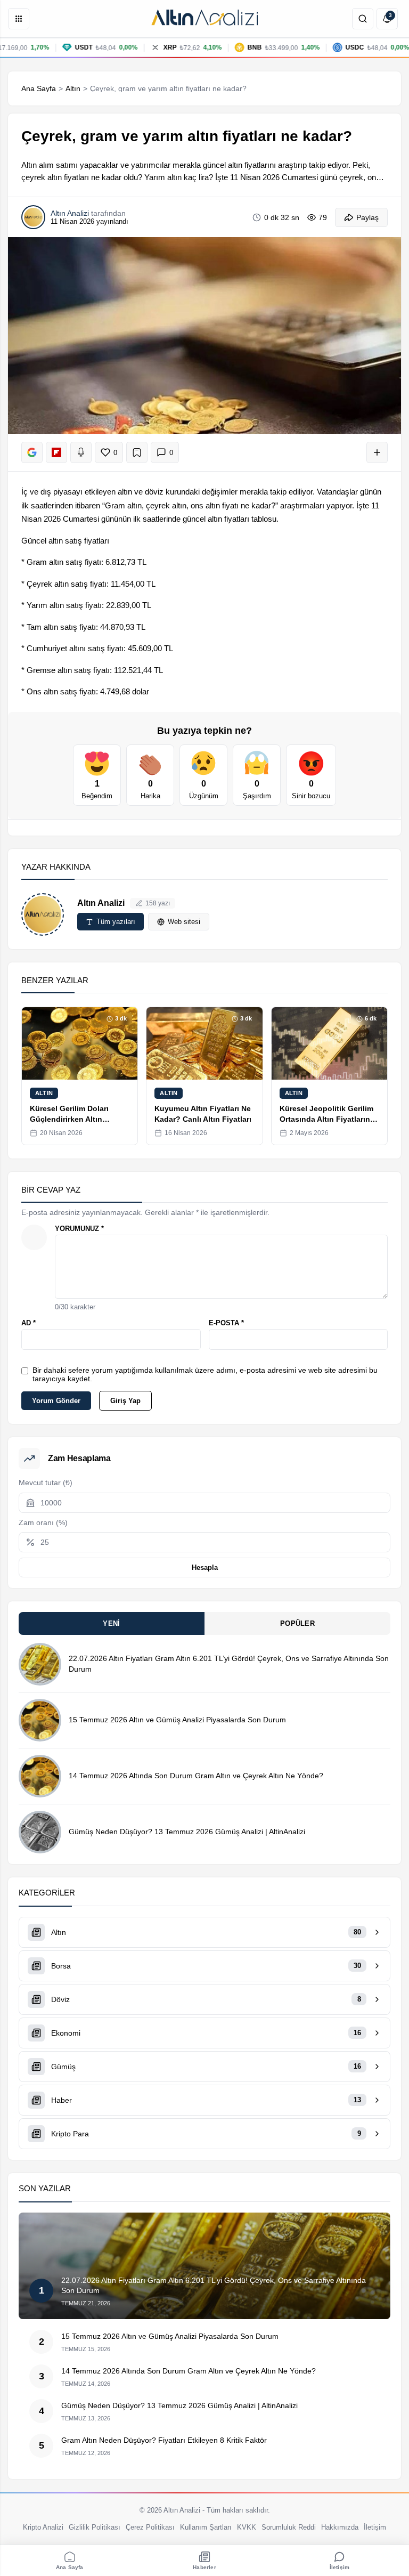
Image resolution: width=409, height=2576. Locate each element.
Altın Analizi (101, 903)
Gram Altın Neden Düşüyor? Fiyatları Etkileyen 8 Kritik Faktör (164, 2440)
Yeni (111, 1623)
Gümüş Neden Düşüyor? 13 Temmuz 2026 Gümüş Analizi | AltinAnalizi (187, 1832)
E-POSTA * (226, 1323)
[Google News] (32, 452)
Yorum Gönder (56, 1401)
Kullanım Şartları (206, 2527)
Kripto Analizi (43, 2527)
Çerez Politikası (150, 2527)
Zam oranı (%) (43, 1522)
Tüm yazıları (116, 922)
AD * (28, 1323)
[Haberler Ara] (363, 19)
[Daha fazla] (377, 452)
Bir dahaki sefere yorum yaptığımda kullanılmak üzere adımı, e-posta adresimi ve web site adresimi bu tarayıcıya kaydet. (205, 1374)
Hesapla (205, 1568)
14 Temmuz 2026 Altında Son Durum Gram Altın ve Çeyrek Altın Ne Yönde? (196, 1776)
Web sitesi (184, 922)
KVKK (247, 2527)
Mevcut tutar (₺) (46, 1483)
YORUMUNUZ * (79, 1229)
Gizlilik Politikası (95, 2527)
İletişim (375, 2527)
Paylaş (367, 217)
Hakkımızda (340, 2527)
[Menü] (19, 19)
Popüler (297, 1623)
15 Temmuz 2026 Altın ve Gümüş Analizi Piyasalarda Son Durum (177, 1720)
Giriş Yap (125, 1401)
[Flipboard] (56, 452)
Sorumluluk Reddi (289, 2527)
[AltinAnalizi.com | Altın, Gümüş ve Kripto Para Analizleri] (204, 19)
